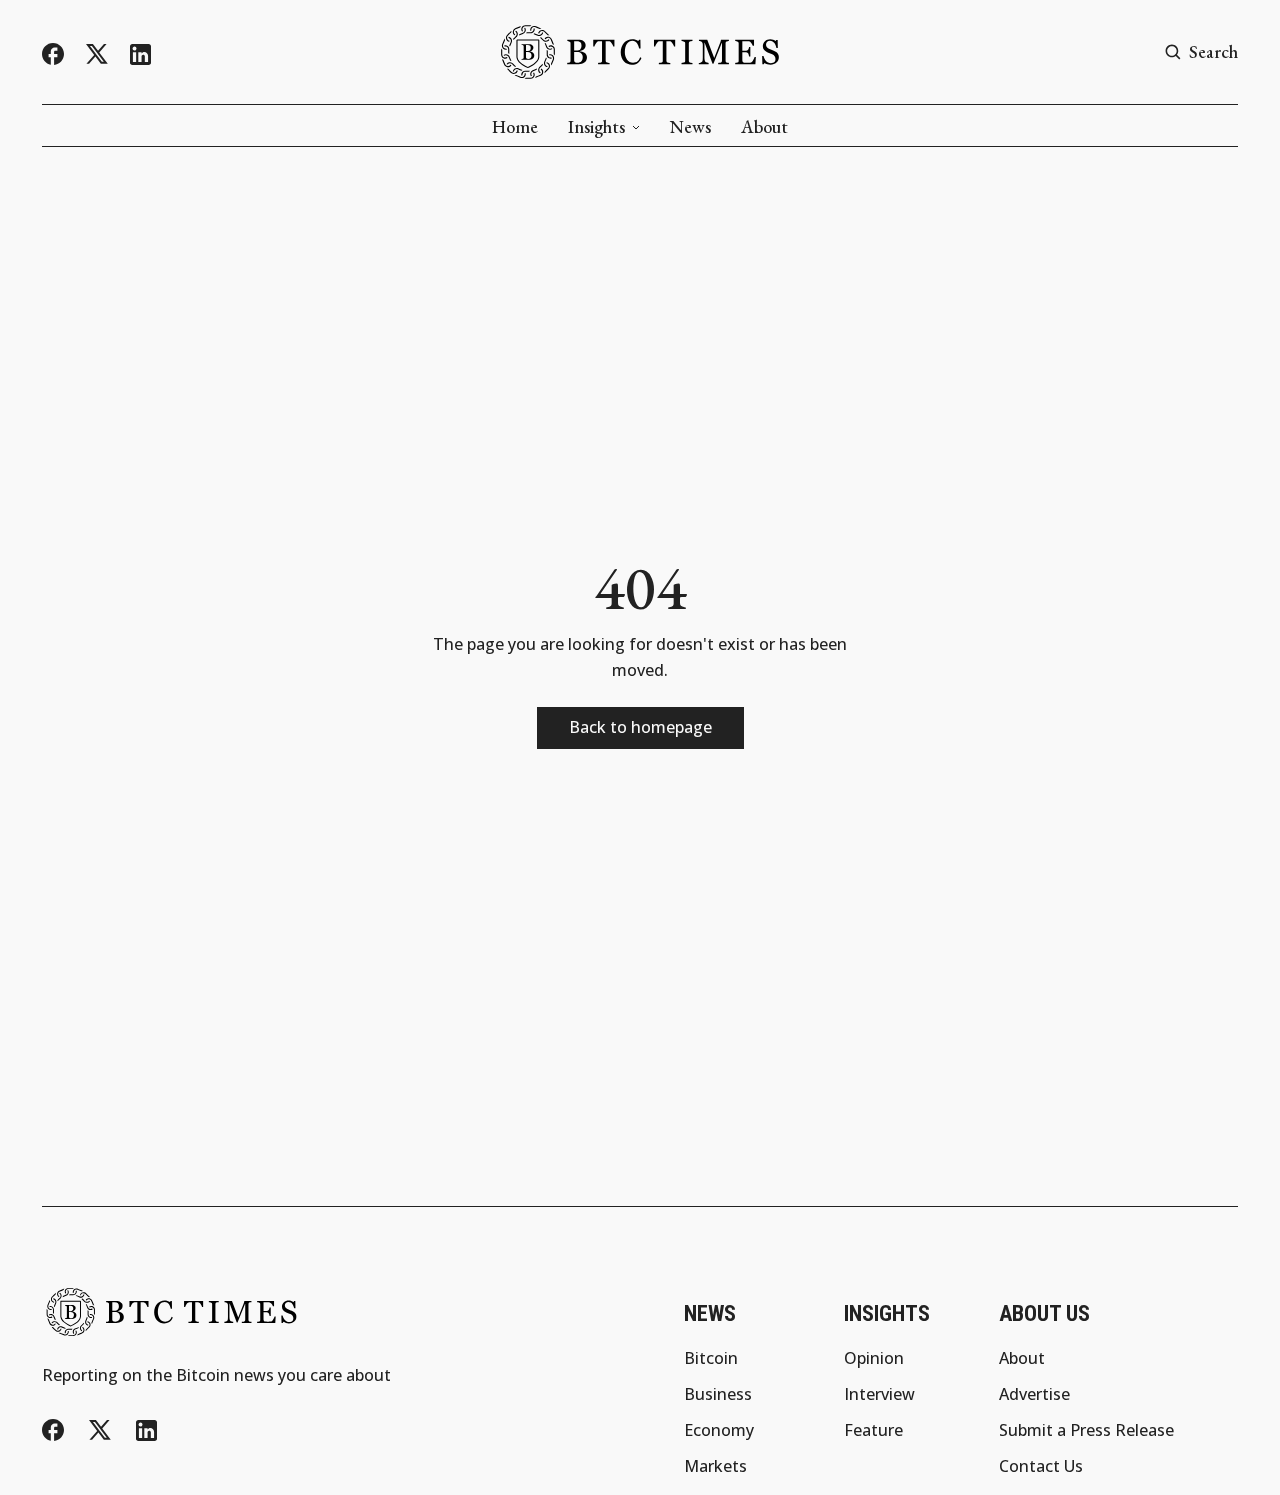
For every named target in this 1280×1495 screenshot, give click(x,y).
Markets (715, 1466)
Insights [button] (596, 127)
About (764, 127)
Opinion (874, 1358)
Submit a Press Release (1086, 1430)
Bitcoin (711, 1358)
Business (718, 1394)
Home (515, 127)
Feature (873, 1430)
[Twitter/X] (97, 54)
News (690, 127)
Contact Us (1041, 1466)
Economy (719, 1430)
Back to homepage (640, 727)
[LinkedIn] (140, 54)
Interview (879, 1394)
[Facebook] (53, 54)
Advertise (1034, 1394)
